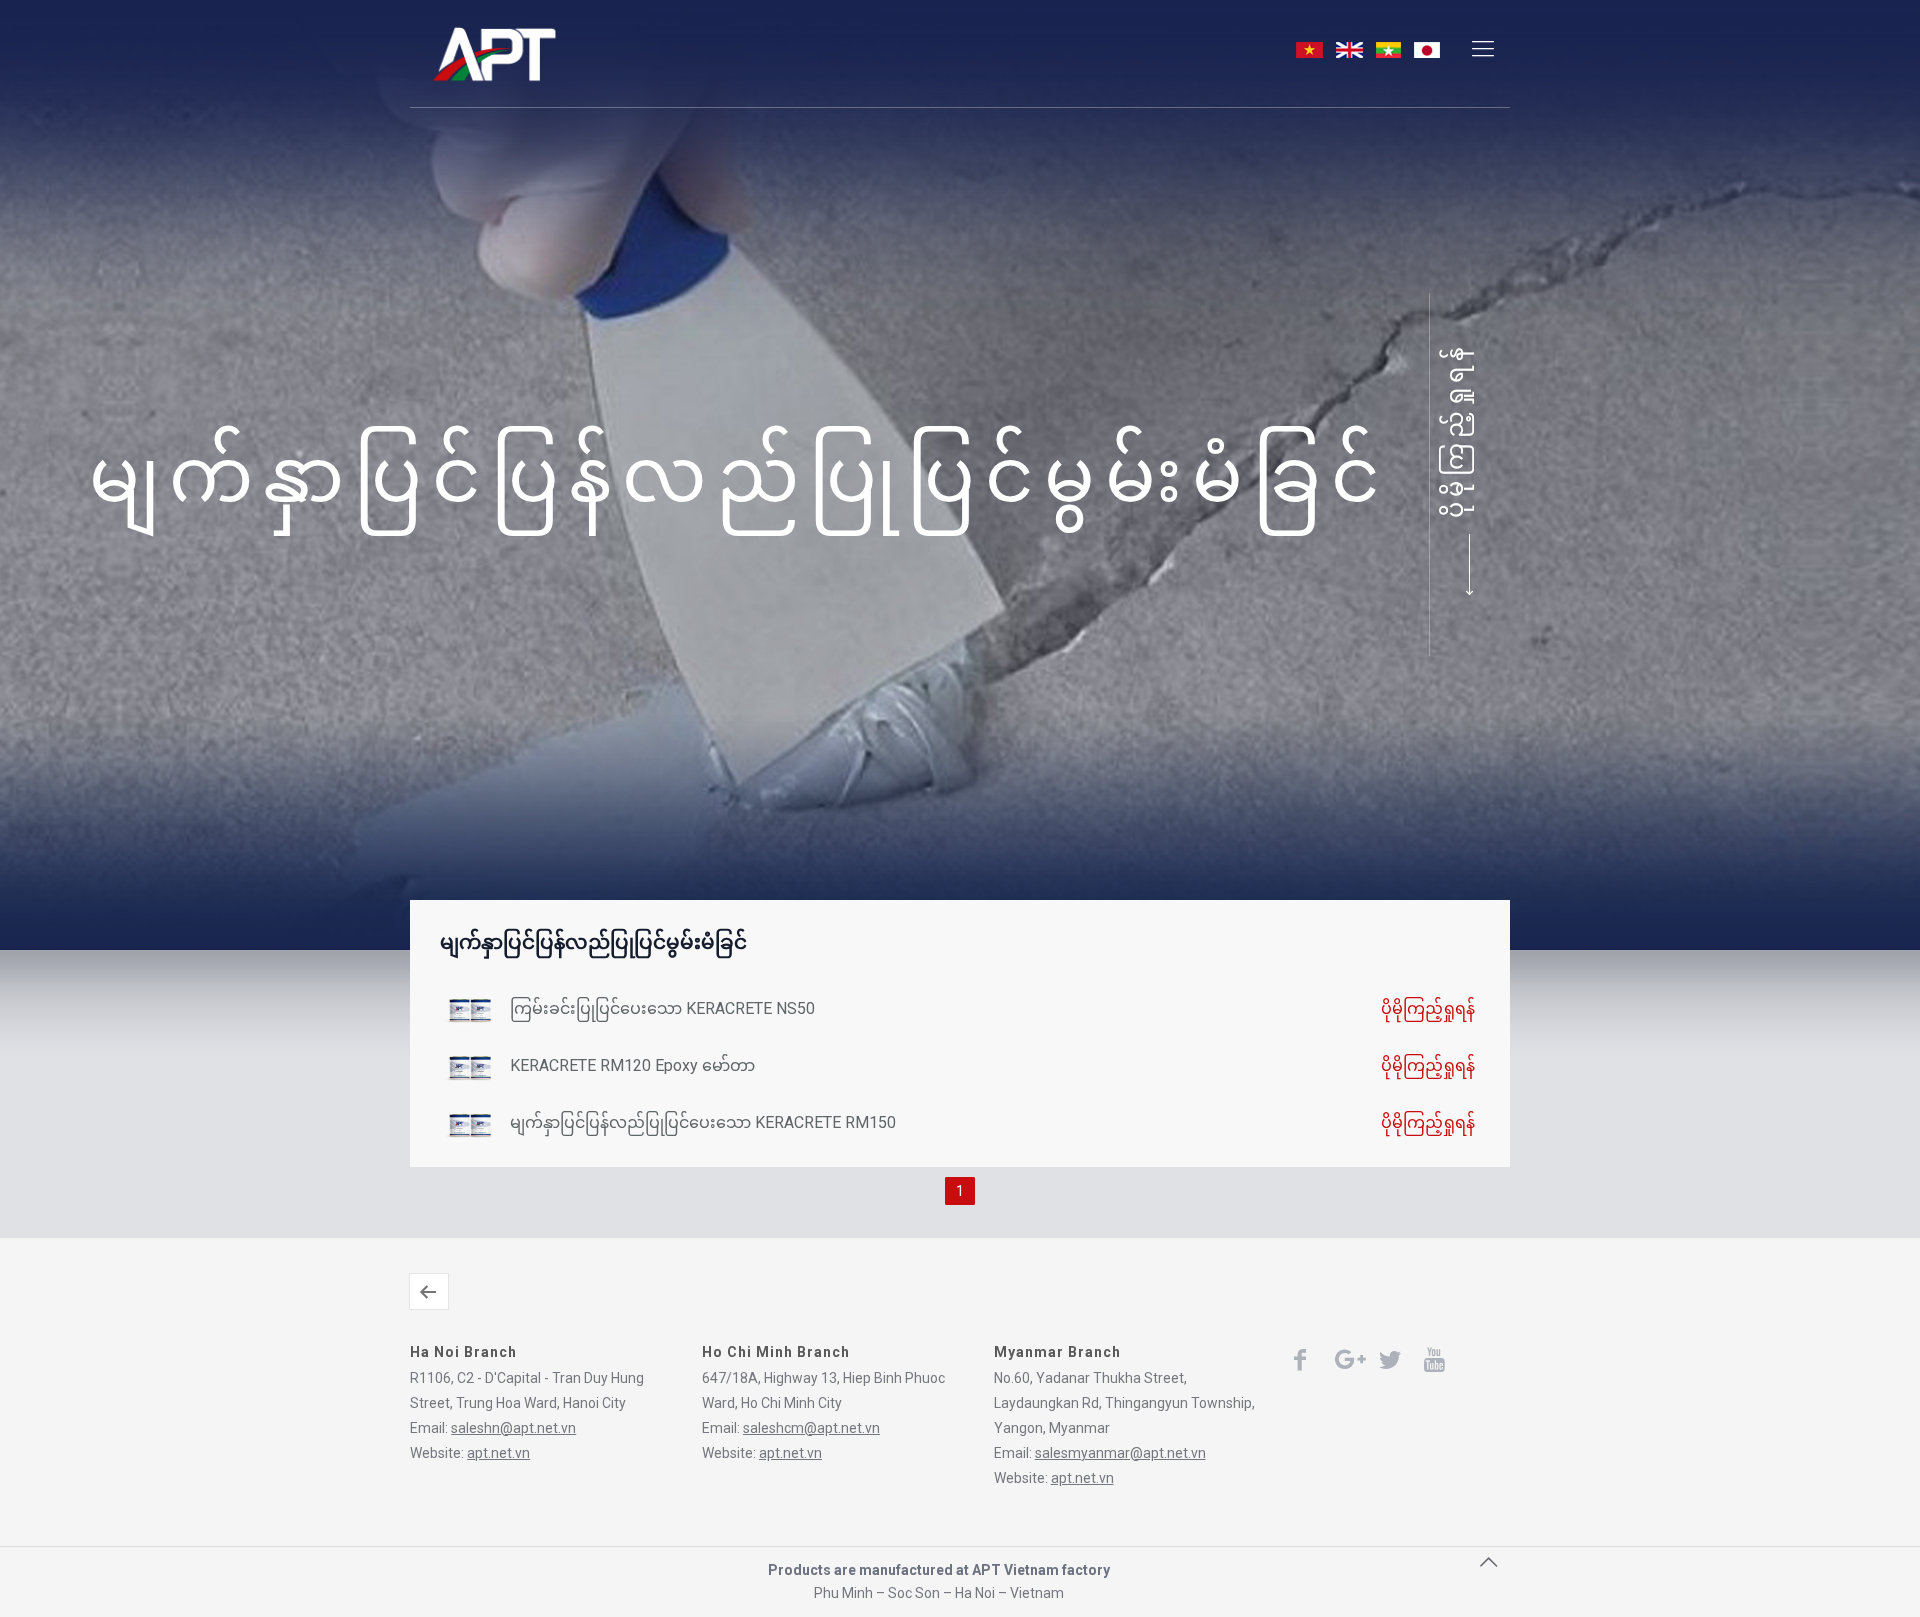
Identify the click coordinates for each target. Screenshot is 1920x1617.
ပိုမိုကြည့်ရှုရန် (1455, 430)
